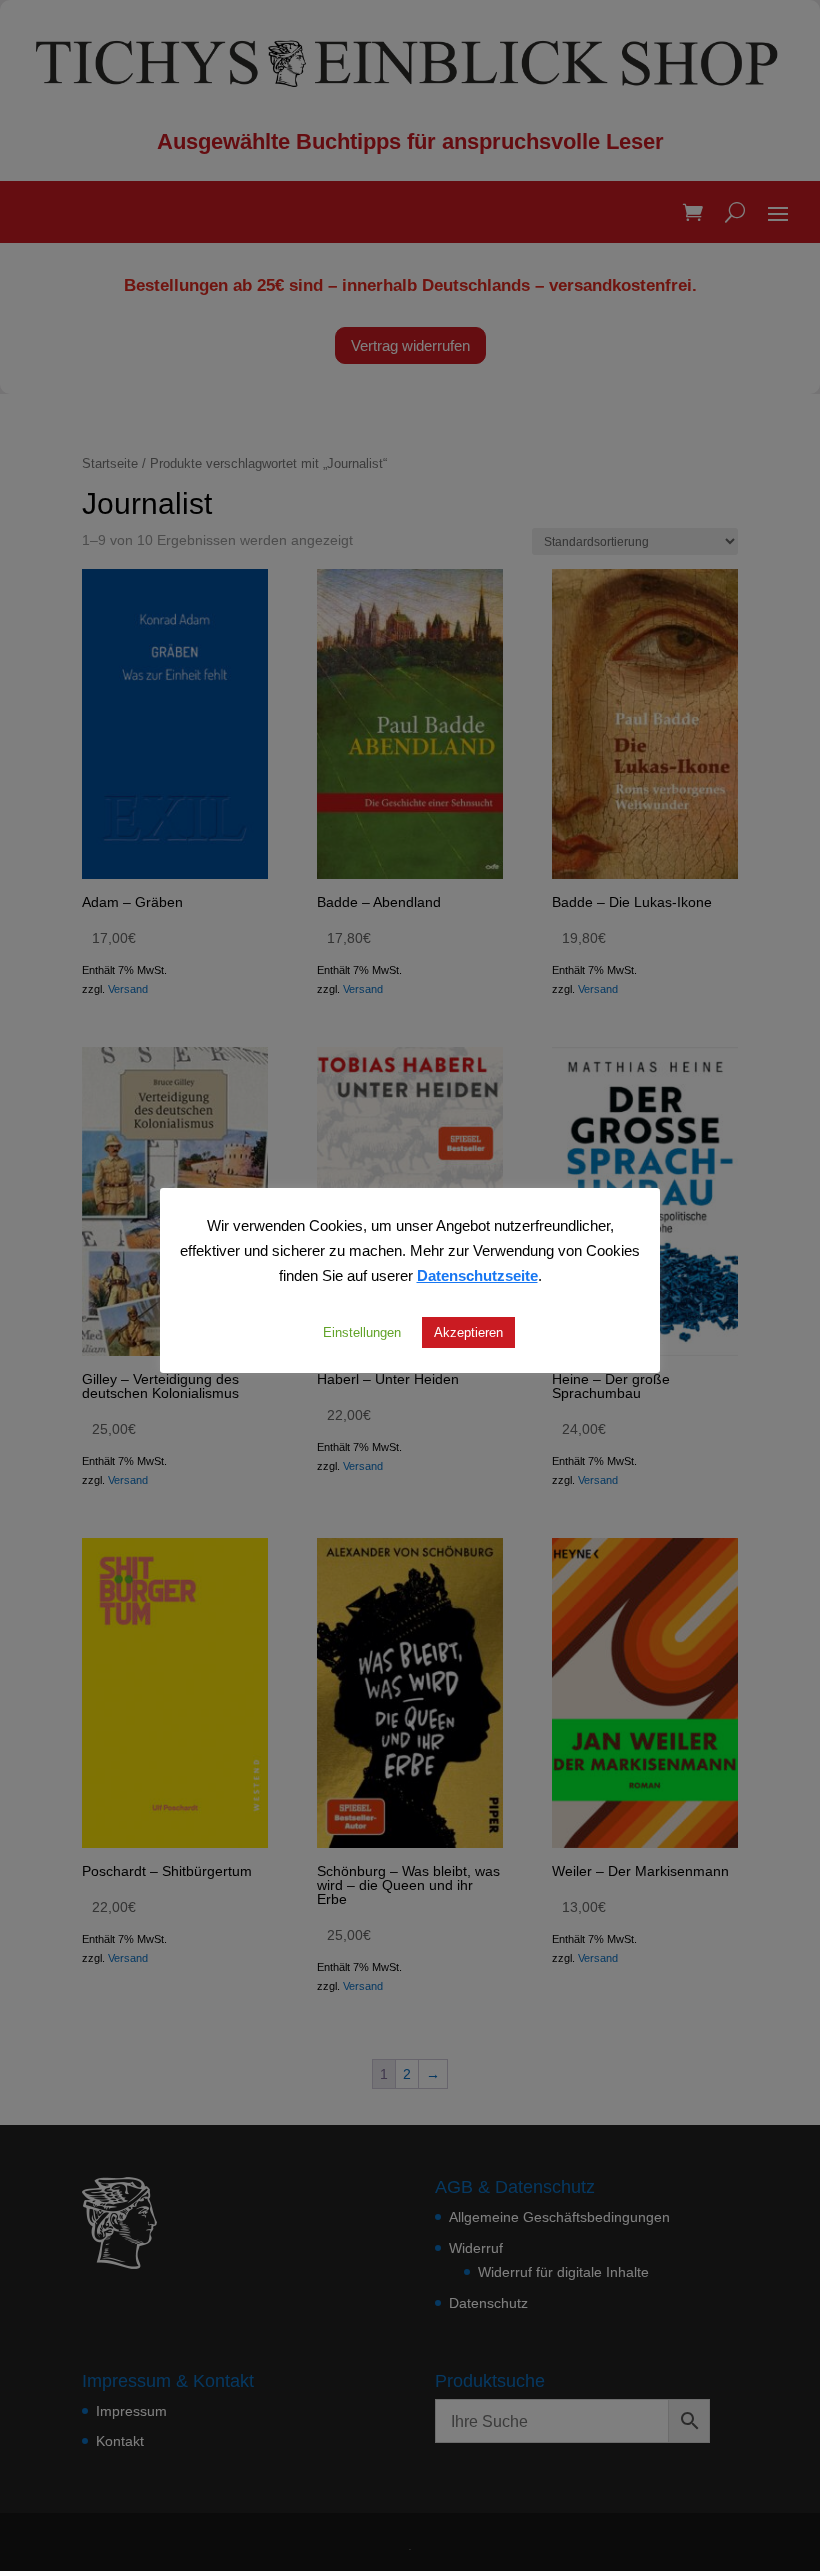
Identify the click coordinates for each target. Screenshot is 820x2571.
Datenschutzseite (477, 1275)
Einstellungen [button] (362, 1332)
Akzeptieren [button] (468, 1332)
